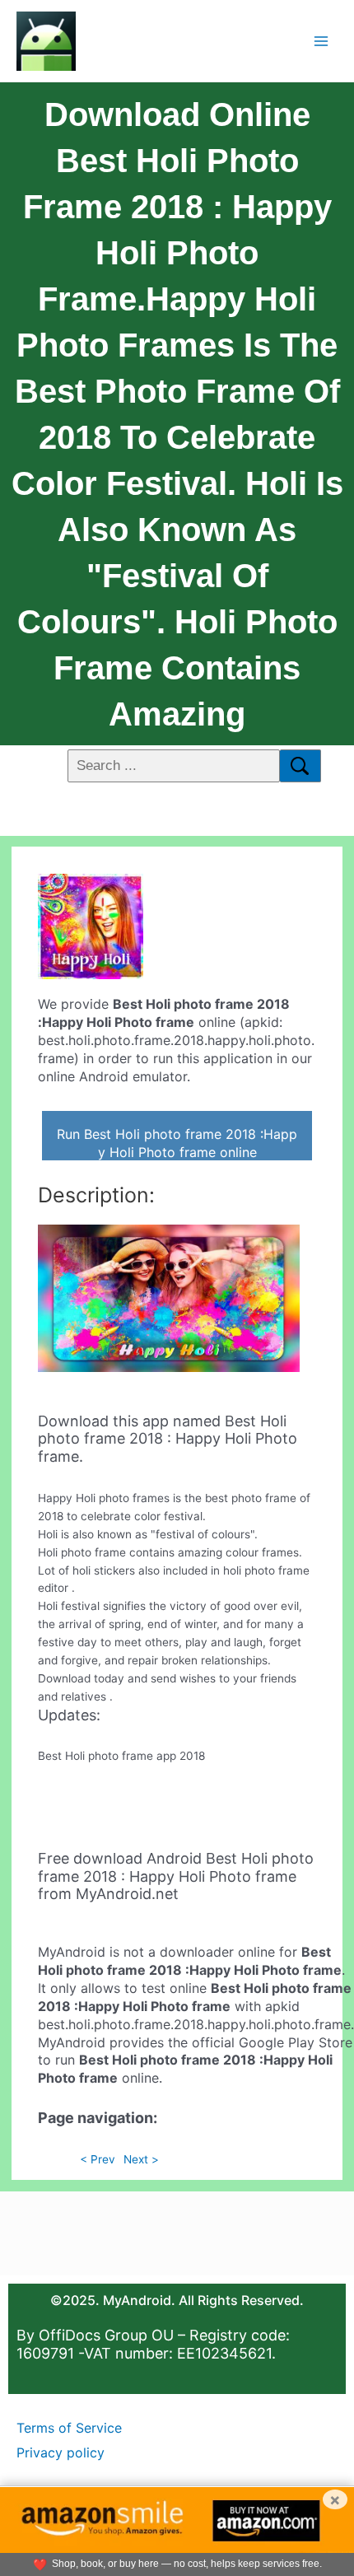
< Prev (98, 2159)
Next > (141, 2159)
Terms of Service (69, 2428)
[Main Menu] (321, 41)
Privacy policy (61, 2452)
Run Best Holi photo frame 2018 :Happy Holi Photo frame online (177, 1143)
